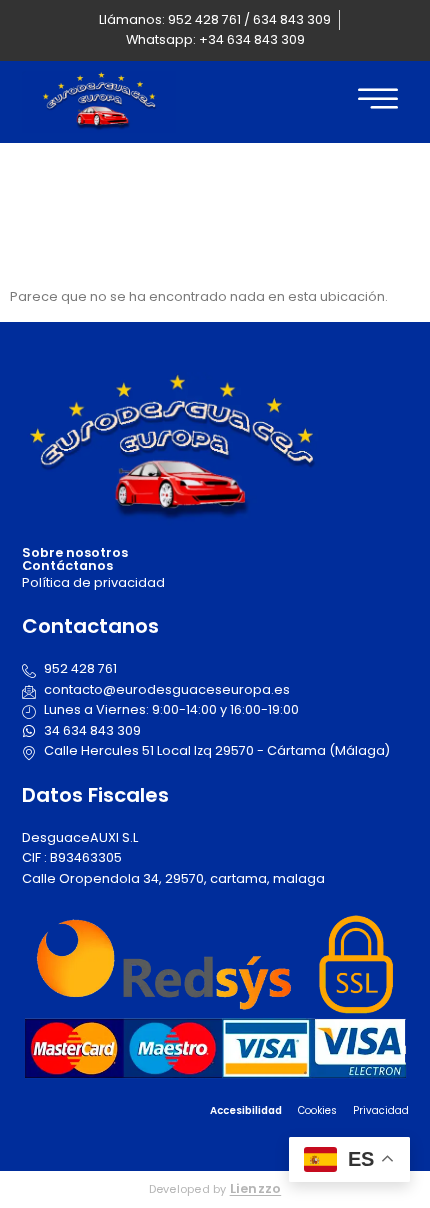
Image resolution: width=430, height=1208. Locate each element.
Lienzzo (256, 1188)
